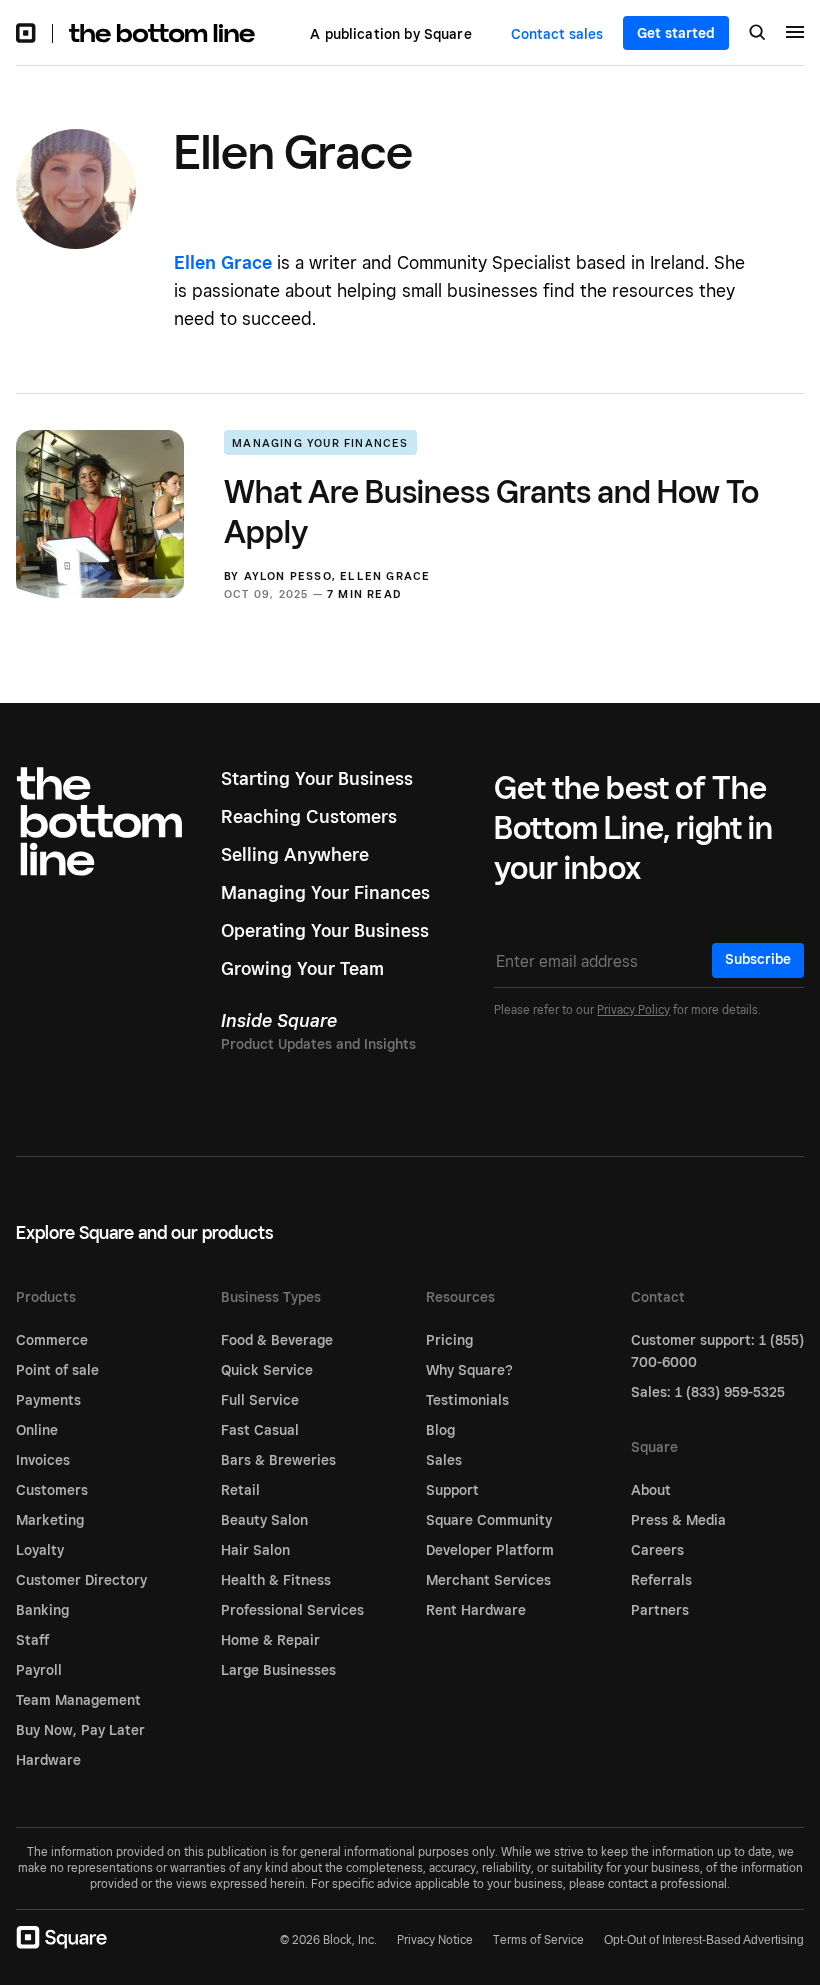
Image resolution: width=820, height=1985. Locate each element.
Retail (240, 1490)
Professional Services (292, 1610)
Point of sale (57, 1370)
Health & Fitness (276, 1580)
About (651, 1490)
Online (37, 1430)
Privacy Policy (633, 1009)
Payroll (39, 1670)
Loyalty (40, 1550)
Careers (657, 1550)
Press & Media (678, 1520)
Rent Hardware (476, 1610)
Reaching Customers (309, 816)
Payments (48, 1400)
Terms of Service (538, 1939)
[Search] (757, 34)
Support (452, 1490)
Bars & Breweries (278, 1460)
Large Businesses (278, 1670)
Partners (660, 1610)
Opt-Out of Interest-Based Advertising (704, 1940)
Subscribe (758, 959)
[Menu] (795, 35)
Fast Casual (260, 1430)
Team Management (78, 1700)
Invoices (43, 1460)
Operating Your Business (325, 930)
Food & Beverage (277, 1340)
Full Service (260, 1400)
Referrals (661, 1580)
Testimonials (467, 1400)
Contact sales (557, 34)
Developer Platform (490, 1550)
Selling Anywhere (295, 854)
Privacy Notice (435, 1939)
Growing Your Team (302, 968)
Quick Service (267, 1370)
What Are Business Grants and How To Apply (491, 511)
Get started (676, 33)
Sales (444, 1460)
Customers (52, 1490)
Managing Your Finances (320, 443)
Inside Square (279, 1020)
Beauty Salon (264, 1520)
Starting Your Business (317, 778)
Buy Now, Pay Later (80, 1730)
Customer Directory (81, 1580)
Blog (440, 1430)
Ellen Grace (385, 576)
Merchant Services (488, 1580)
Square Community (489, 1520)
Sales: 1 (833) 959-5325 (708, 1392)
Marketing (50, 1520)
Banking (42, 1610)
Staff (32, 1640)
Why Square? (469, 1370)
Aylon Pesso (288, 576)
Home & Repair (270, 1640)
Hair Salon (255, 1550)
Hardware (48, 1760)
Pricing (449, 1340)
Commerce (52, 1340)
